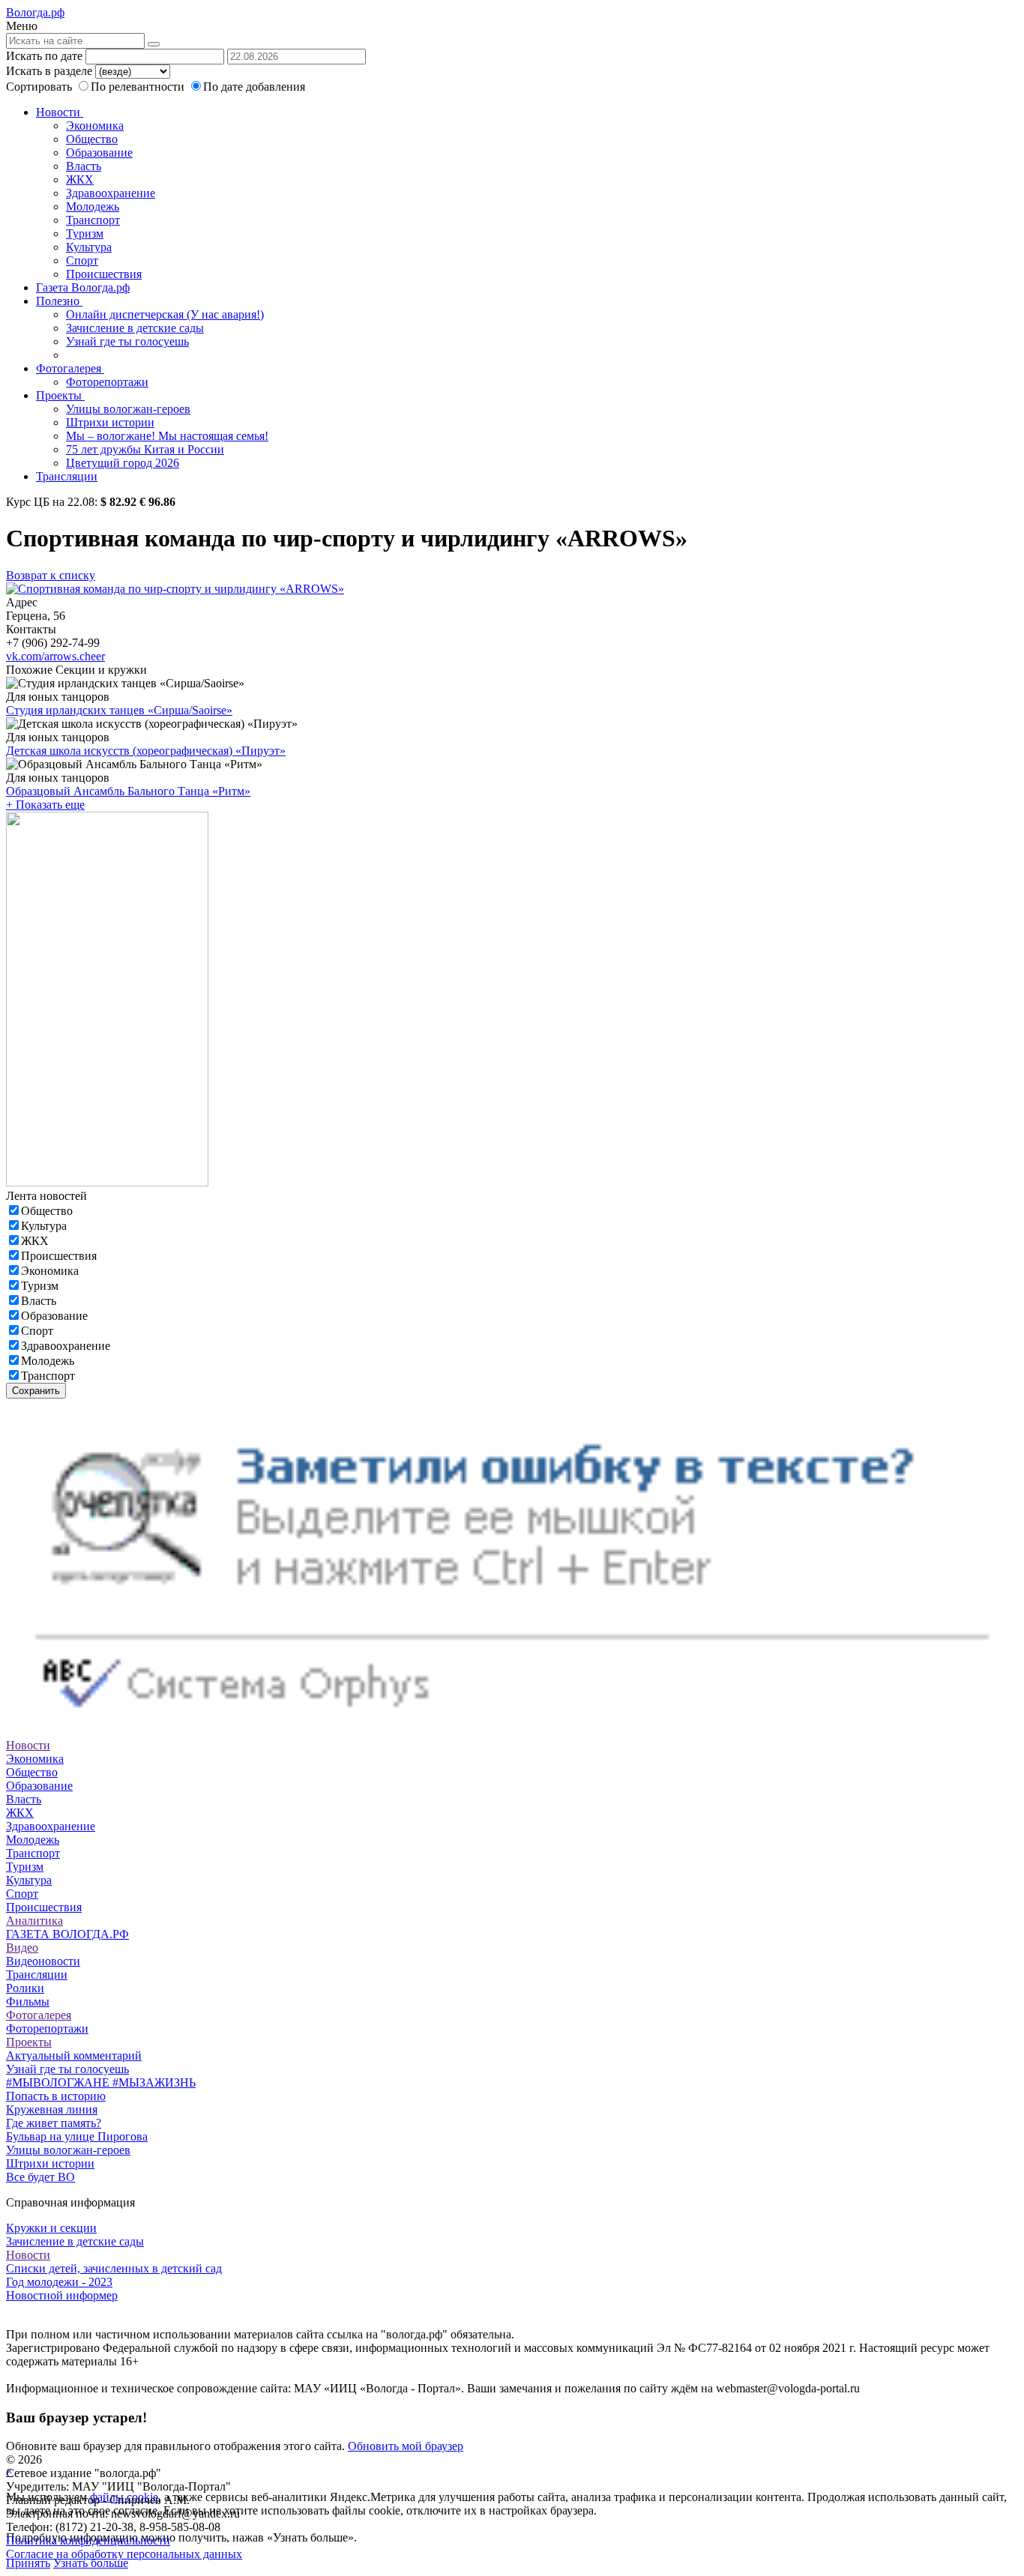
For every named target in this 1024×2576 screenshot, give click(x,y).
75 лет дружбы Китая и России (145, 449)
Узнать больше (91, 2563)
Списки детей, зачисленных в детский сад (114, 2268)
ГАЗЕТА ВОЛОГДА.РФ (67, 1934)
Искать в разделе (49, 71)
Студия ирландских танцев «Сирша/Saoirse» (119, 710)
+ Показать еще (45, 805)
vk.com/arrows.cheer (55, 656)
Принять (28, 2563)
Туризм (85, 233)
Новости (60, 112)
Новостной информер (62, 2295)
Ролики (25, 1988)
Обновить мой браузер (406, 2446)
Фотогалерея (70, 368)
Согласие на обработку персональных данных (124, 2554)
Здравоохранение (111, 193)
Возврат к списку (51, 575)
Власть (84, 166)
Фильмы (28, 2002)
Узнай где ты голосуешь (127, 341)
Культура (89, 247)
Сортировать (39, 87)
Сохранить (36, 1391)
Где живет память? (54, 2123)
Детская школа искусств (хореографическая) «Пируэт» (146, 751)
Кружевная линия (52, 2109)
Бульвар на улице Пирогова (77, 2136)
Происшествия (104, 274)
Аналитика (34, 1921)
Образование (99, 153)
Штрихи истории (110, 422)
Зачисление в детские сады (135, 328)
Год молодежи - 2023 (59, 2282)
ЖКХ (80, 180)
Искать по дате (44, 56)
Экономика (95, 126)
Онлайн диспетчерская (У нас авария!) (165, 314)
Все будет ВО (40, 2177)
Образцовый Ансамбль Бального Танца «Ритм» (128, 791)
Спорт (82, 260)
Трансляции (67, 476)
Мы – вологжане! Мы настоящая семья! (167, 436)
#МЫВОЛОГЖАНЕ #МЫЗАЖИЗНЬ (101, 2082)
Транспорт (93, 220)
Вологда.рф (35, 12)
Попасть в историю (56, 2096)
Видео (22, 1948)
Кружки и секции (51, 2228)
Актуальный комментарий (74, 2055)
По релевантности (139, 87)
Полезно (59, 301)
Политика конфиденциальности (88, 2540)
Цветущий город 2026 (123, 463)
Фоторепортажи (107, 382)
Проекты (60, 395)
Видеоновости (43, 1961)
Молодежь (93, 206)
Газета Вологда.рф (83, 287)
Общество (92, 139)
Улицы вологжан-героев (128, 409)
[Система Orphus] (512, 1732)
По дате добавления (254, 87)
